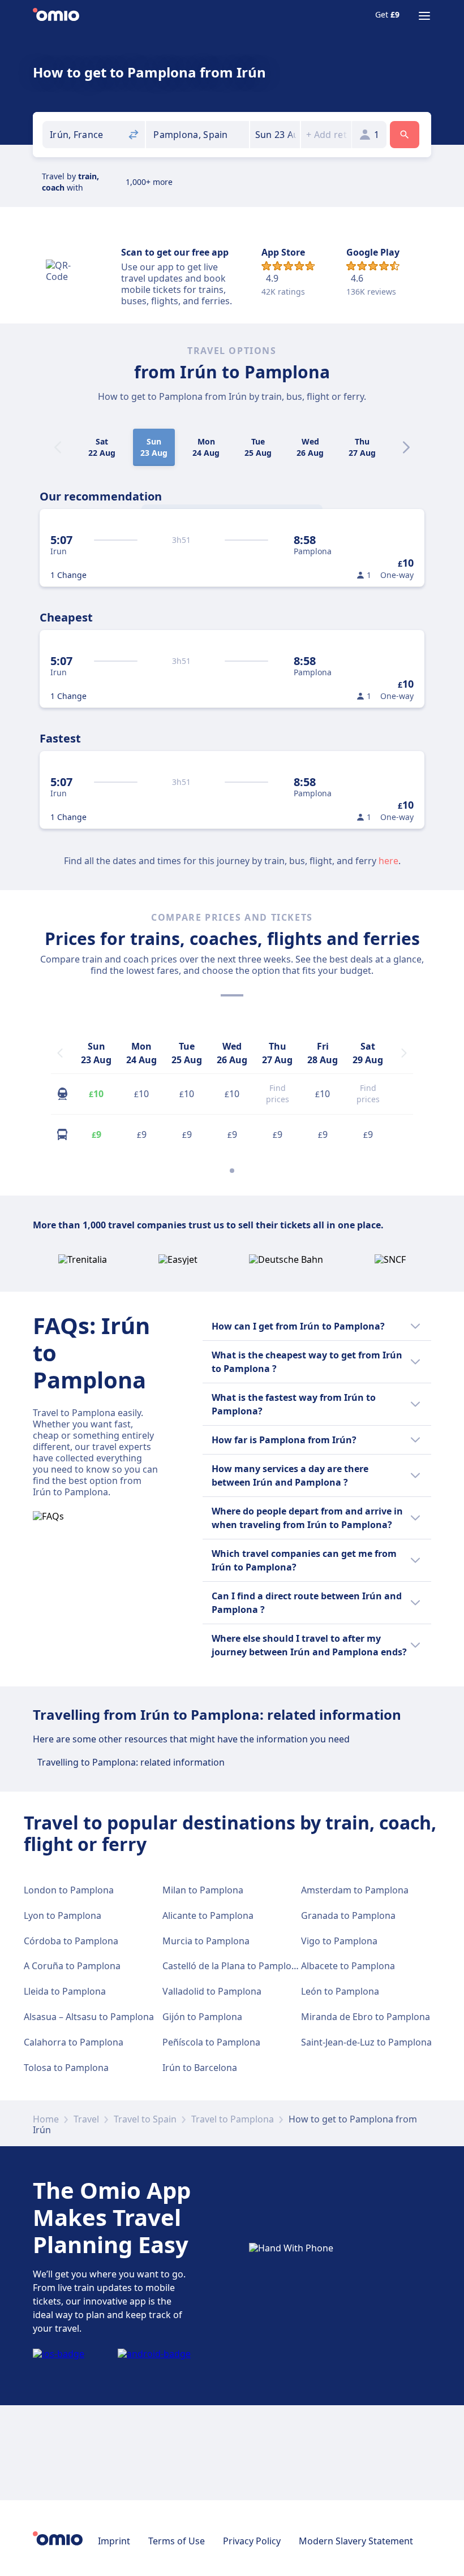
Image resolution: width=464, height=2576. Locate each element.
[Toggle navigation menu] (424, 16)
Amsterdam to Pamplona (355, 1890)
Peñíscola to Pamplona (211, 2042)
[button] (275, 135)
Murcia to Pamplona (206, 1941)
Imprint (114, 2541)
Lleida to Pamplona (65, 1991)
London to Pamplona (69, 1890)
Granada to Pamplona (348, 1915)
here (388, 861)
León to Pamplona (340, 1991)
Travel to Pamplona (233, 2119)
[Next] (406, 447)
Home (46, 2119)
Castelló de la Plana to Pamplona (232, 1966)
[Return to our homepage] (56, 16)
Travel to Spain (145, 2119)
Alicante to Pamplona (208, 1915)
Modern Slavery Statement (356, 2541)
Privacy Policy (252, 2541)
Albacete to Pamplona (348, 1966)
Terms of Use (177, 2541)
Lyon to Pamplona (63, 1915)
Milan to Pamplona (203, 1890)
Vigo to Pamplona (339, 1941)
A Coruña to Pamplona (72, 1966)
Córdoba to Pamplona (71, 1941)
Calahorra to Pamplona (74, 2042)
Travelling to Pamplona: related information (131, 1762)
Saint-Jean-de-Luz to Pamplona (366, 2042)
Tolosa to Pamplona (66, 2068)
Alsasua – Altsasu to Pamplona (89, 2017)
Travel (86, 2119)
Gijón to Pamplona (202, 2017)
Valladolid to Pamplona (212, 1991)
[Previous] (60, 1053)
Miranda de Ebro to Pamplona (366, 2017)
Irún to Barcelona (200, 2068)
